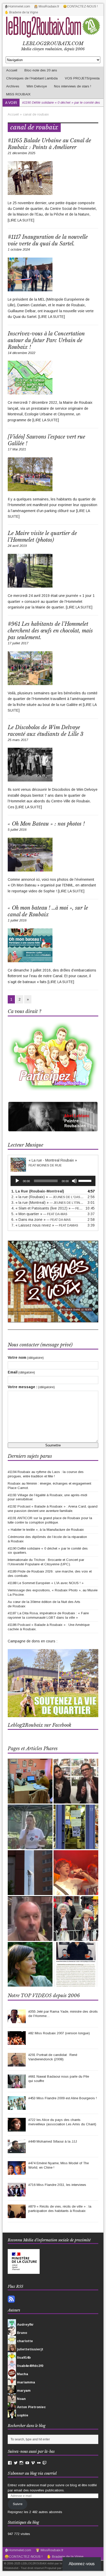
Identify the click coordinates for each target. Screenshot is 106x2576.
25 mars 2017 (18, 740)
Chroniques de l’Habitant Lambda (32, 78)
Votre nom (26, 1357)
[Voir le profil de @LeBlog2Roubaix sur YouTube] (27, 2463)
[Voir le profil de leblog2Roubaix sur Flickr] (39, 2463)
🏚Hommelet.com (17, 6)
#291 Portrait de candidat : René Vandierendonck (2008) (53, 2057)
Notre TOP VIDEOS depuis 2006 (44, 1996)
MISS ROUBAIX (18, 94)
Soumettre (53, 1445)
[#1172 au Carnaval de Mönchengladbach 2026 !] (76, 1919)
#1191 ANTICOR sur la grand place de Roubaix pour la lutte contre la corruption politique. (50, 1520)
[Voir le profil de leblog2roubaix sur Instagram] (21, 2463)
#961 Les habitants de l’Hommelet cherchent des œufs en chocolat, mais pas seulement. (50, 631)
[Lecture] (17, 1181)
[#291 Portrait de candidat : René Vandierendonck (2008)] (17, 2064)
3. (48, 1203)
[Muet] (74, 1181)
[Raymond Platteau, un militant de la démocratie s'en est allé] (30, 1919)
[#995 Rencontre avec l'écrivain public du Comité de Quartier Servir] (30, 1781)
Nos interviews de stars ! (73, 86)
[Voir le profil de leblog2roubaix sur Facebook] (10, 2463)
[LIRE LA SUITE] (21, 220)
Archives (13, 86)
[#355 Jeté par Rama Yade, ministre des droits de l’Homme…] (17, 2020)
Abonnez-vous (82, 2564)
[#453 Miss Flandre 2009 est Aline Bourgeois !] (17, 2107)
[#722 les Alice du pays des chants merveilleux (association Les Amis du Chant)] (17, 2129)
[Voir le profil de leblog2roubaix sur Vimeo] (33, 2463)
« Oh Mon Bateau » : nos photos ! (46, 824)
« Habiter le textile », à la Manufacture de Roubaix (46, 1530)
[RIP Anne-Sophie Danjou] (30, 1964)
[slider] (86, 1180)
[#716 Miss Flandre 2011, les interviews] (17, 2194)
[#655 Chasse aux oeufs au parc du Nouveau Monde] (30, 1827)
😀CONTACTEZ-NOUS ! (80, 6)
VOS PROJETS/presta (82, 78)
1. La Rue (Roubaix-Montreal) (38, 1191)
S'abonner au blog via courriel (32, 2473)
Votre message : (31, 1387)
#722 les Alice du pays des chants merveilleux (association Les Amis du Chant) (62, 2122)
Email (21, 1372)
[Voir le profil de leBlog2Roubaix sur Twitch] (45, 2463)
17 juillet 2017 (18, 643)
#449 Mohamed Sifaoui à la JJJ (53, 2141)
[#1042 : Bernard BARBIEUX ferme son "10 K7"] (76, 1827)
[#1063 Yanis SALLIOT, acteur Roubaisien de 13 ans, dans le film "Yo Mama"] (76, 1873)
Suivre (18, 2504)
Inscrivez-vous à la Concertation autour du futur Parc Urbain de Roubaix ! (46, 340)
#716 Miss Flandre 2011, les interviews (57, 2185)
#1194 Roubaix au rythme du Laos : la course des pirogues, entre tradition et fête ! (46, 1474)
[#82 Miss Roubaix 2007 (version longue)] (17, 2042)
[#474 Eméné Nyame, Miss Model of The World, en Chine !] (17, 2172)
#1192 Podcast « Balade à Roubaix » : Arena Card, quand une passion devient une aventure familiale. (53, 1509)
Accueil (12, 70)
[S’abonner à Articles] (11, 2300)
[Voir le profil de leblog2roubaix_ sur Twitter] (16, 2463)
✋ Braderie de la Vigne (21, 12)
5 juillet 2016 (17, 830)
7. (45, 1225)
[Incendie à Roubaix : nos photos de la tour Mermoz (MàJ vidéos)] (30, 1873)
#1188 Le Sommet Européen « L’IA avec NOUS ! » (46, 1583)
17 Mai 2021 (17, 449)
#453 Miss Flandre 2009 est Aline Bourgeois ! (63, 2098)
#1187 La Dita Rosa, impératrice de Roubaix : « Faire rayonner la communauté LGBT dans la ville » (48, 1615)
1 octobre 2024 (19, 249)
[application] (53, 1181)
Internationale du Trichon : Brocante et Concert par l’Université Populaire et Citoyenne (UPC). (46, 1562)
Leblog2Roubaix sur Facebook (39, 1725)
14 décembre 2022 (21, 353)
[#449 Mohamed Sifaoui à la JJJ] (17, 2150)
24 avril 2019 (17, 546)
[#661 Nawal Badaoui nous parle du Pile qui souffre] (17, 2085)
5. (39, 1214)
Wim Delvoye (37, 86)
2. (48, 1197)
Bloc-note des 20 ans (41, 70)
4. (48, 1208)
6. (41, 1220)
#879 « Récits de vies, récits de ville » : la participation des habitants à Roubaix (60, 2209)
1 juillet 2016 (17, 920)
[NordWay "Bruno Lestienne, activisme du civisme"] (76, 1964)
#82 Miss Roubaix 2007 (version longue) (59, 2033)
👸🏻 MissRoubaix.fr (47, 6)
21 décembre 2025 (21, 153)
